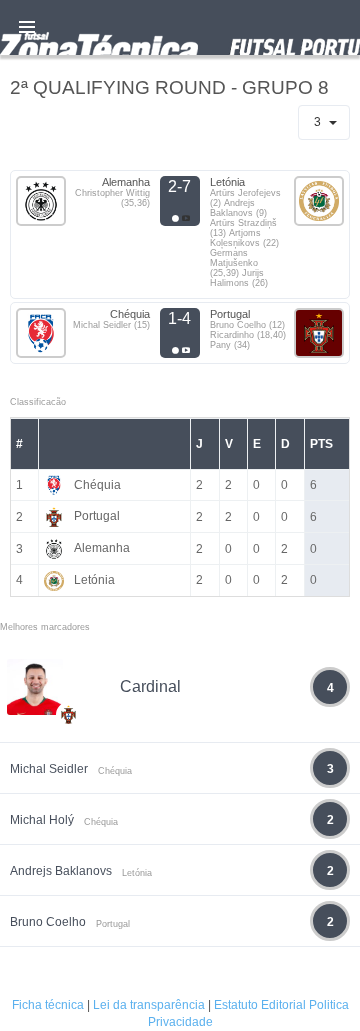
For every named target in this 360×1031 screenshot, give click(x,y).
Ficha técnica (48, 1005)
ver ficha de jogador (69, 773)
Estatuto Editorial (260, 1005)
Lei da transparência (149, 1005)
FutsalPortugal (180, 27)
